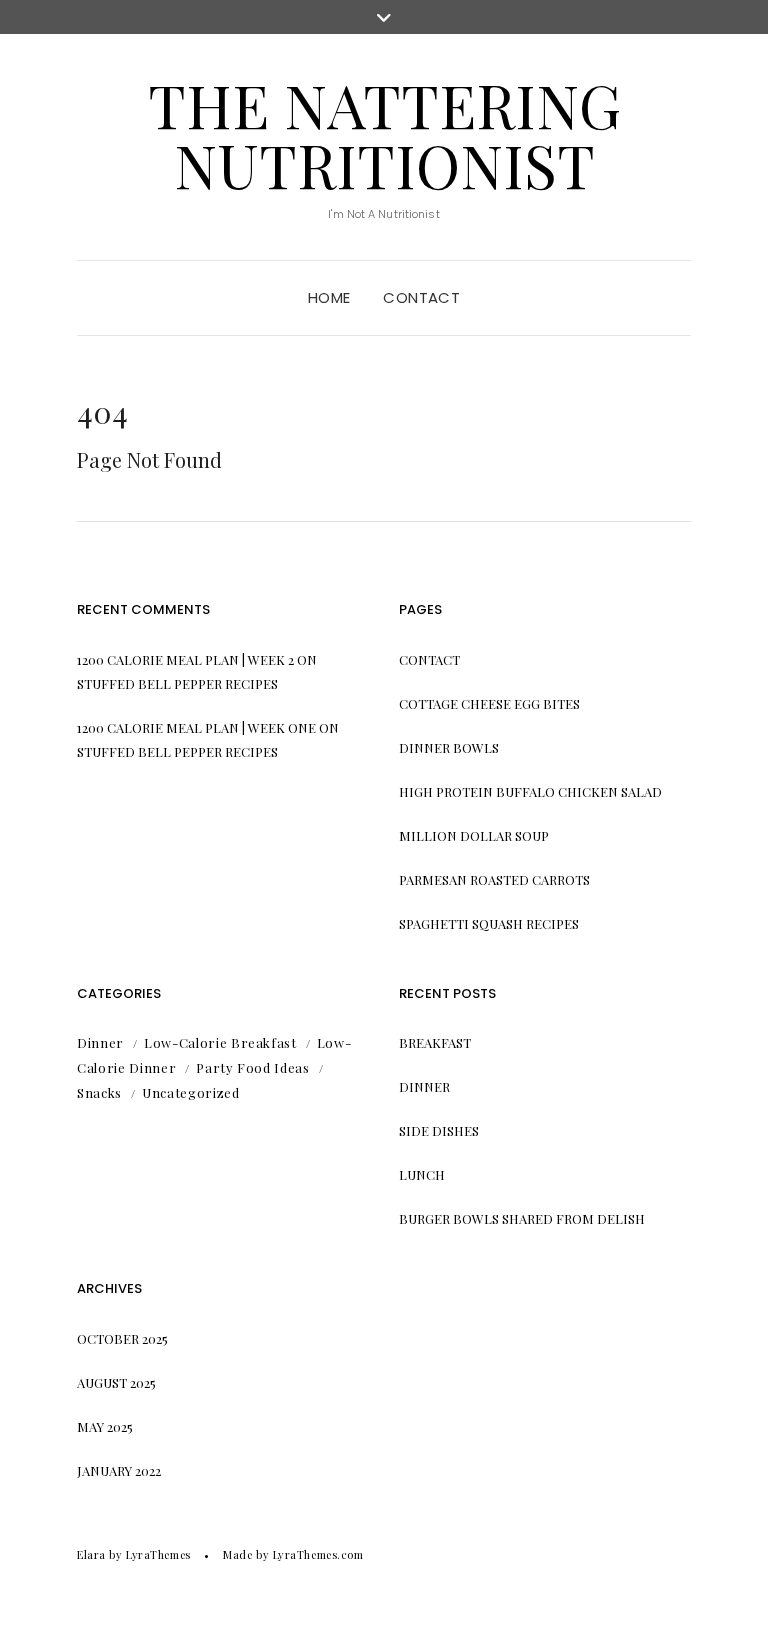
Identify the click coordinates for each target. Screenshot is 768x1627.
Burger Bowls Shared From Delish (522, 1218)
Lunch (422, 1174)
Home (329, 297)
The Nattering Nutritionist (384, 134)
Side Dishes (439, 1130)
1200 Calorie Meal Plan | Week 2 (185, 659)
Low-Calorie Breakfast (220, 1042)
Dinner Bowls (449, 747)
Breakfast (435, 1042)
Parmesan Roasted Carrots (494, 879)
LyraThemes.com (318, 1554)
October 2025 (122, 1338)
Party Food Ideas (252, 1067)
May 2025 (105, 1426)
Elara (91, 1554)
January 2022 (119, 1470)
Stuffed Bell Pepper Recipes (177, 683)
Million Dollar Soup (474, 835)
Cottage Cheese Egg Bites (489, 703)
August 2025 (116, 1382)
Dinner (100, 1042)
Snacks (99, 1092)
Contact (421, 297)
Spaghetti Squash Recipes (489, 923)
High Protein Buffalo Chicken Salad (530, 791)
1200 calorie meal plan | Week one (196, 727)
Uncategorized (190, 1092)
